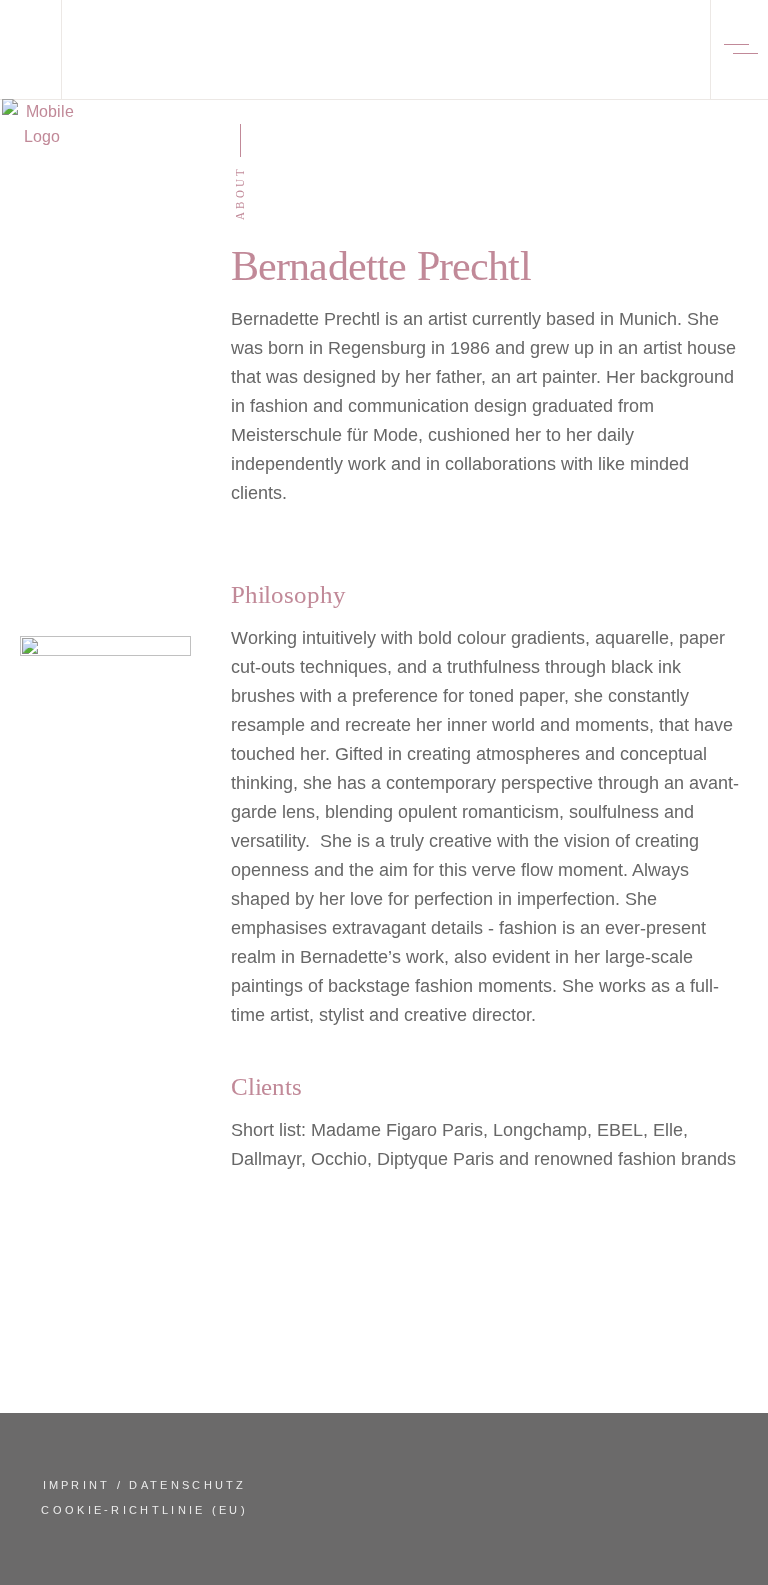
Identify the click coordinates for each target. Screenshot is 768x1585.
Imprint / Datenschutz (145, 1485)
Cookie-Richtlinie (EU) (144, 1510)
